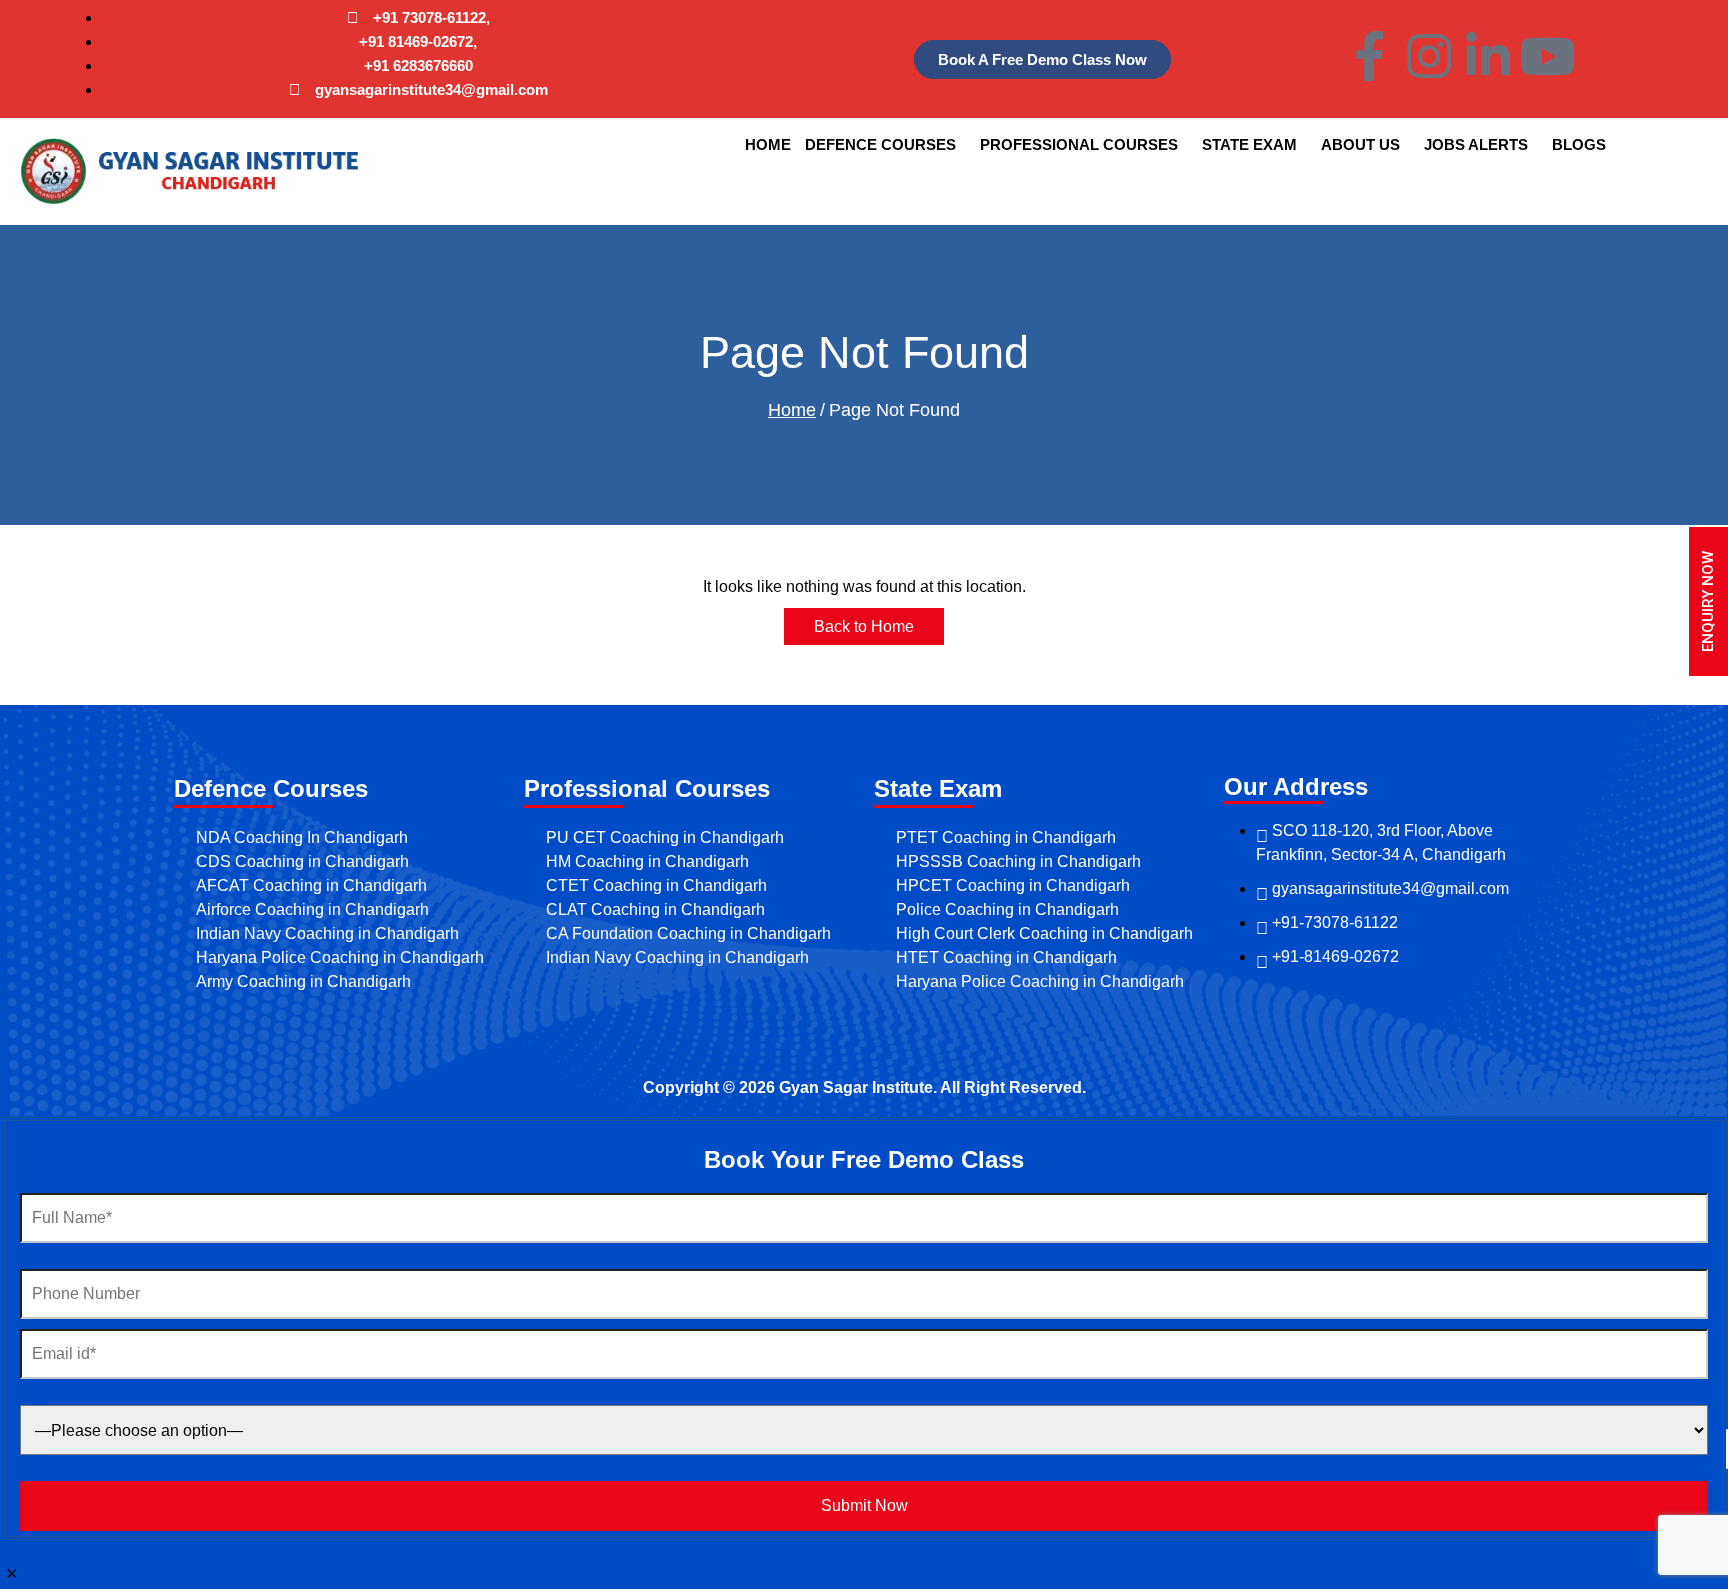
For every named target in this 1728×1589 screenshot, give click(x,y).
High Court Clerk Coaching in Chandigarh (1044, 933)
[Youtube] (1547, 56)
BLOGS (1579, 144)
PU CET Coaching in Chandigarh (665, 837)
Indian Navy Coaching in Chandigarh (327, 933)
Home (768, 144)
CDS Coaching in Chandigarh (302, 861)
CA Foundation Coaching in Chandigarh (688, 933)
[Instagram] (1429, 56)
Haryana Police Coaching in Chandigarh (340, 957)
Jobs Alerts (1476, 144)
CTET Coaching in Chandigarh (656, 885)
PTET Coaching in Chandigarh (1006, 837)
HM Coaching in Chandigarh (647, 861)
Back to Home (864, 626)
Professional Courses (1079, 144)
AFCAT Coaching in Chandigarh (311, 885)
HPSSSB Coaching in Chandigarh (1018, 861)
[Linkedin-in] (1488, 56)
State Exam (1249, 144)
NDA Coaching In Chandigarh (302, 837)
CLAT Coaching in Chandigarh (655, 909)
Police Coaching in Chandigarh (1007, 909)
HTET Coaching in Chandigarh (1006, 957)
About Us (1360, 144)
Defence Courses (880, 144)
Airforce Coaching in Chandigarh (312, 909)
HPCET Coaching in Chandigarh (1013, 885)
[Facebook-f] (1370, 56)
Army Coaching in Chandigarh (303, 981)
